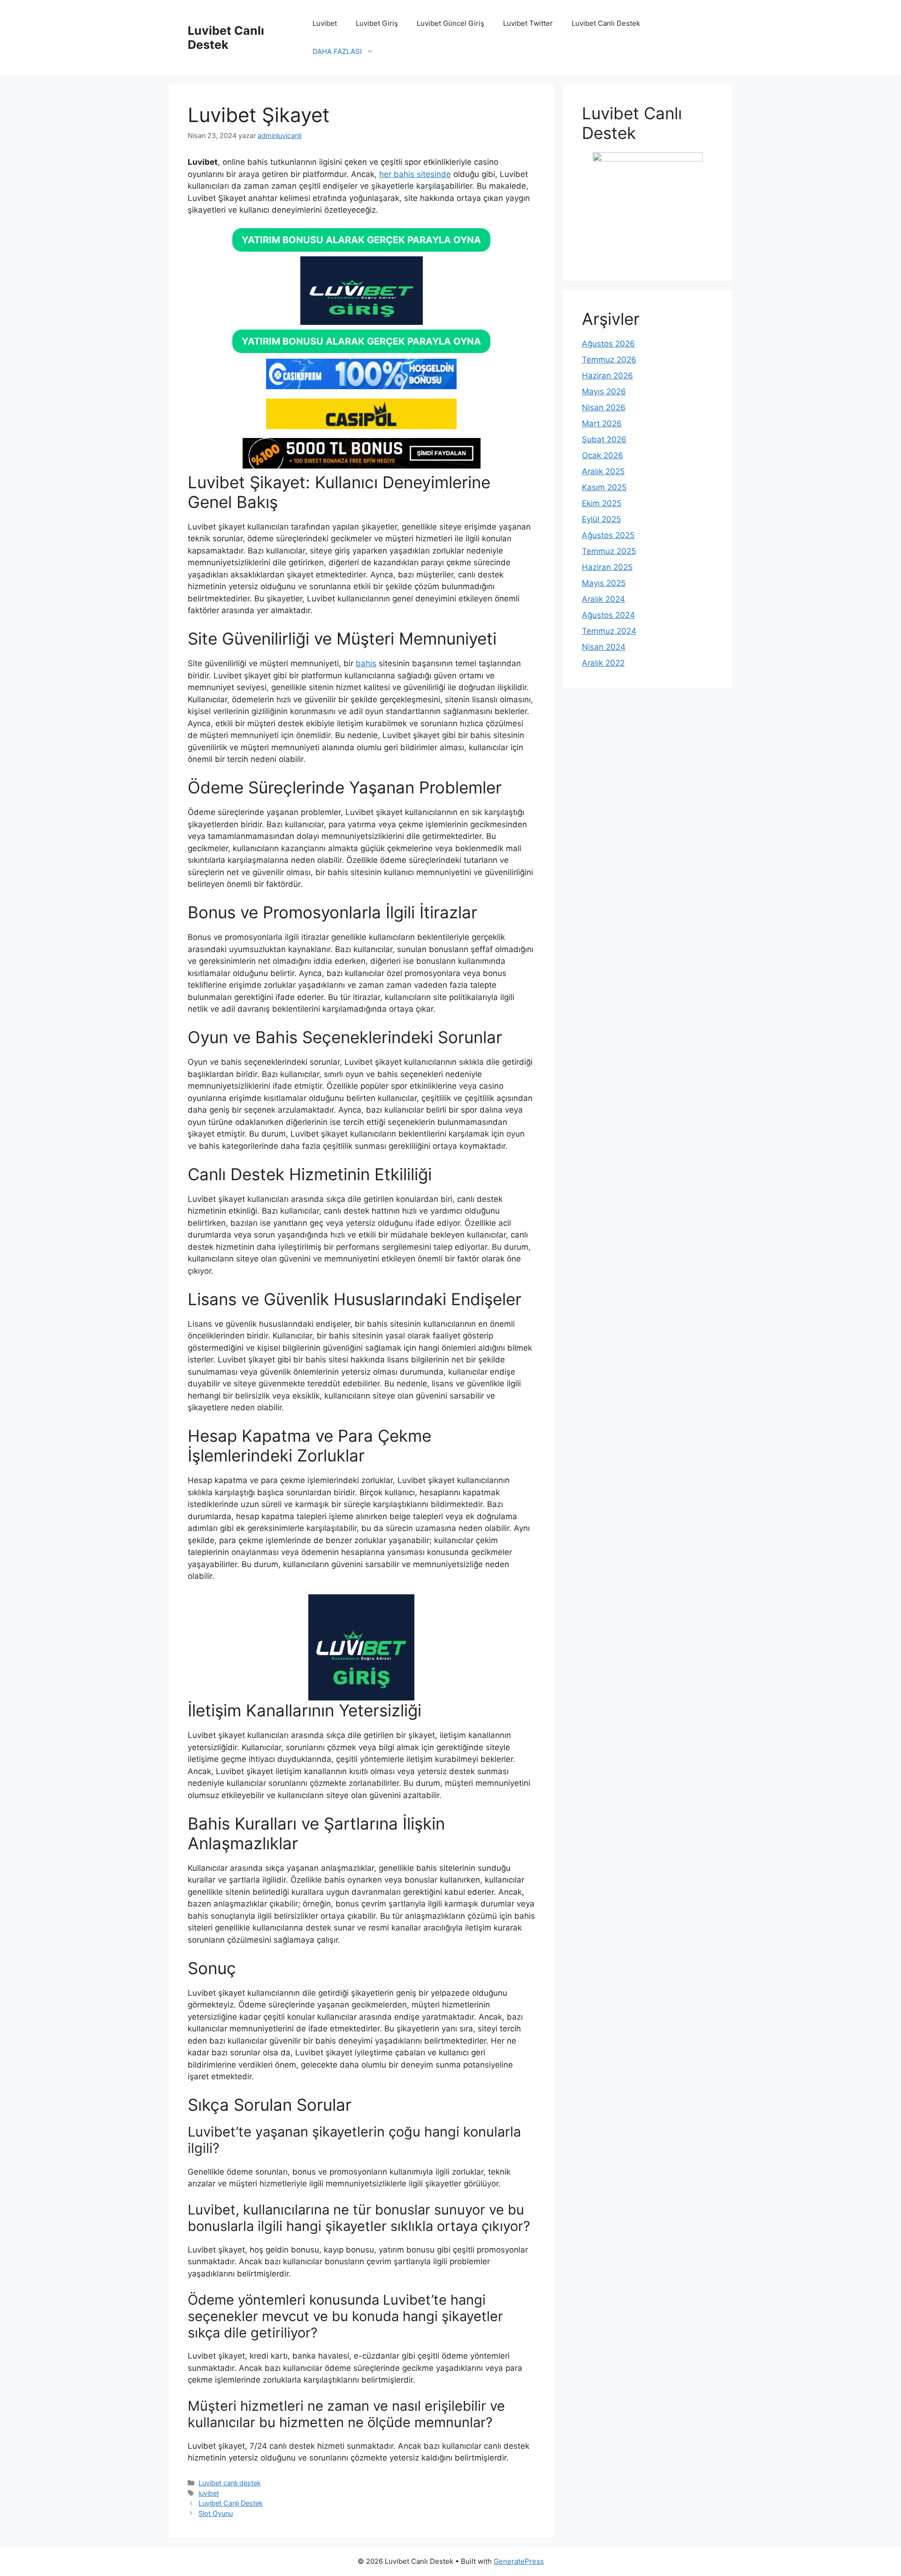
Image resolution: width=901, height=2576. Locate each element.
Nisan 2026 (604, 408)
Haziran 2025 (607, 567)
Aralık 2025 (603, 471)
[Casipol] (361, 426)
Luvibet (325, 23)
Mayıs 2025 (604, 583)
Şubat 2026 (604, 439)
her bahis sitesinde (415, 174)
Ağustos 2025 (608, 535)
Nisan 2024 (604, 647)
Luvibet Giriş (377, 23)
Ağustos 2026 (608, 344)
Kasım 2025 (604, 487)
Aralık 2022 (603, 663)
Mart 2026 (602, 423)
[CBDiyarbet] (361, 466)
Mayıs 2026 (604, 392)
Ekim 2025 (602, 503)
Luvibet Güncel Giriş (450, 23)
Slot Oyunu (216, 2513)
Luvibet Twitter (528, 23)
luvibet (209, 2493)
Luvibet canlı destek (230, 2483)
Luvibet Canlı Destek (226, 38)
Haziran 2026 (607, 376)
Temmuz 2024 (609, 631)
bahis (366, 663)
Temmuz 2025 (609, 551)
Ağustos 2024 (608, 615)
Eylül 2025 (601, 519)
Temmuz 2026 (609, 360)
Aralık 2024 (603, 599)
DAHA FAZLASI (337, 51)
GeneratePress (519, 2561)
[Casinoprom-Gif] (361, 386)
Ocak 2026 (603, 455)
